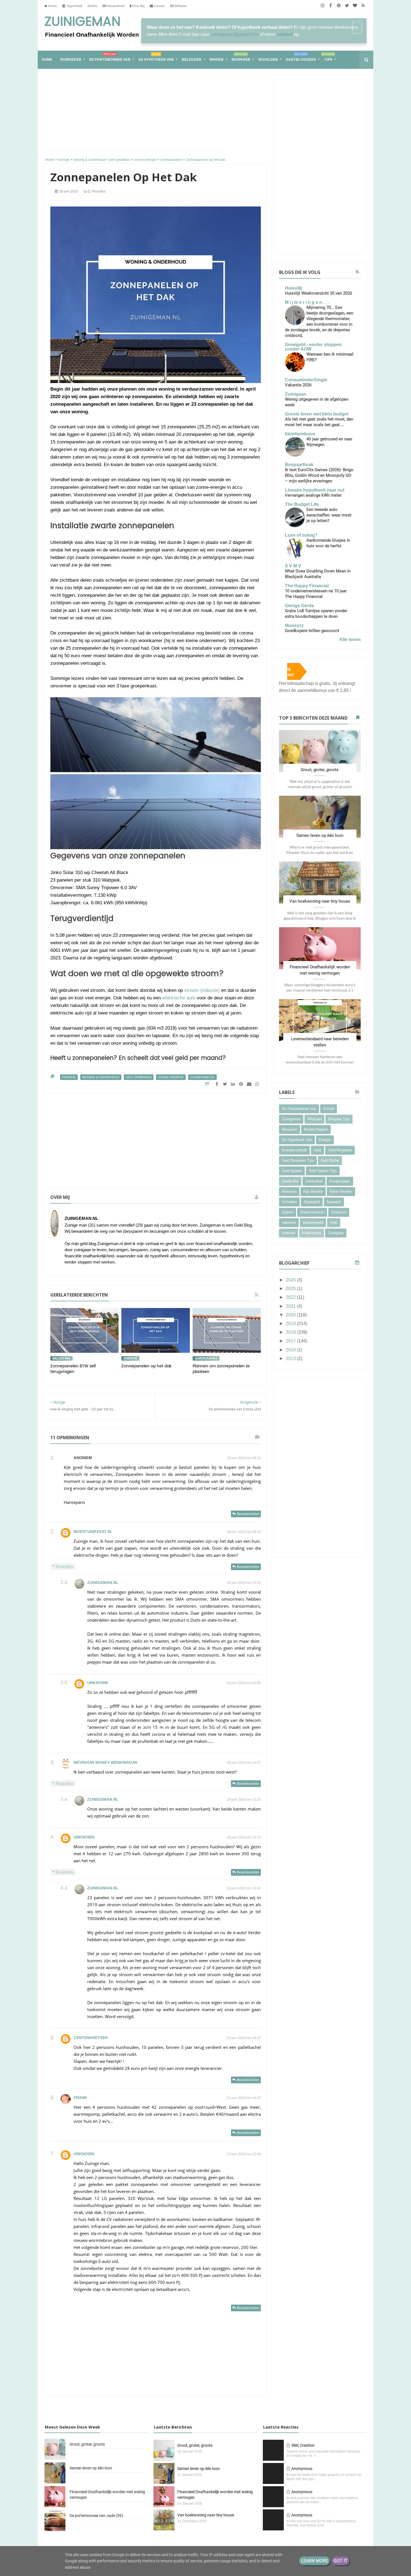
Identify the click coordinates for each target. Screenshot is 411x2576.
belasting (62, 1358)
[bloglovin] (355, 6)
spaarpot (334, 1202)
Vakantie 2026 (298, 385)
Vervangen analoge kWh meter (313, 495)
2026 (291, 1280)
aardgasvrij (206, 1358)
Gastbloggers (301, 57)
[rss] (363, 6)
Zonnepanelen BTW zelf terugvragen (73, 1369)
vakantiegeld (313, 1223)
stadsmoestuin (312, 1212)
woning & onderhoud (101, 1077)
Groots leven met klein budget (317, 414)
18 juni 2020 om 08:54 (244, 1532)
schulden (289, 1202)
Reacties (64, 1566)
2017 (291, 1341)
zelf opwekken (139, 1077)
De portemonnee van (110, 57)
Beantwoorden (248, 1514)
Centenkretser (91, 2038)
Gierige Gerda (299, 606)
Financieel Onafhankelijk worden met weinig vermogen (107, 2495)
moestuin (289, 1191)
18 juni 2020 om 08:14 (244, 1458)
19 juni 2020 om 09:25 (244, 2038)
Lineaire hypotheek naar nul (315, 490)
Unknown (98, 1683)
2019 (291, 1324)
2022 (291, 1297)
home (47, 60)
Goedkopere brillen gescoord (312, 631)
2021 (291, 1306)
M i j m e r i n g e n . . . (307, 302)
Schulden (268, 60)
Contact (159, 6)
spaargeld (312, 1202)
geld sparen (292, 1171)
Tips (328, 57)
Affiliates (180, 6)
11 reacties (96, 191)
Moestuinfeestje (93, 1532)
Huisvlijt (293, 288)
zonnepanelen (202, 1077)
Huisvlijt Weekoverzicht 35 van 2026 (318, 293)
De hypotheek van (156, 57)
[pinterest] (339, 6)
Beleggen (192, 60)
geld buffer (330, 1160)
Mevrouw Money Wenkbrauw (105, 1762)
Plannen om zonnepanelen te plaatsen (221, 1369)
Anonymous (302, 2469)
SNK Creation (303, 2445)
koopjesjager (340, 1181)
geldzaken (314, 1181)
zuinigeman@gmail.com (235, 34)
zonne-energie (171, 1077)
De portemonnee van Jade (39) (96, 2516)
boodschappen (316, 1129)
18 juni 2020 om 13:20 (244, 1800)
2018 (291, 1332)
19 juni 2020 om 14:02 (244, 2098)
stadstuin (339, 1212)
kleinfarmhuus (300, 434)
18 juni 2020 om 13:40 (244, 1888)
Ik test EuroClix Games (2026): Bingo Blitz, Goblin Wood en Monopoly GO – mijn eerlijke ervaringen (319, 475)
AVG (94, 6)
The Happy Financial (307, 586)
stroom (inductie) (202, 990)
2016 (291, 1350)
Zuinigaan (296, 394)
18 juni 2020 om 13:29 (244, 1583)
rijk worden (313, 1191)
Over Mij (138, 6)
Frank (80, 2098)
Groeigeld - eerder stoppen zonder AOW (313, 347)
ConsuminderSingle (306, 380)
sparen (288, 1212)
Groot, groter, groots (320, 770)
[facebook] (331, 6)
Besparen (241, 57)
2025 (291, 1289)
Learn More (314, 2561)
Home (52, 6)
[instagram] (323, 6)
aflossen (314, 1119)
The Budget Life (302, 504)
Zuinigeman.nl (103, 1582)
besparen (290, 1129)
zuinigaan (336, 1233)
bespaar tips (339, 1119)
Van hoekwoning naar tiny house (320, 901)
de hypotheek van (297, 1140)
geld (317, 1150)
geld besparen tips (298, 1160)
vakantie (289, 1223)
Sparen (216, 60)
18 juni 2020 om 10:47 (244, 1763)
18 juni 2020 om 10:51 (244, 1837)
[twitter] (347, 6)
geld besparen (340, 1150)
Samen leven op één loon (320, 835)
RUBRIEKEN (71, 60)
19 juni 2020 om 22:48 (244, 2154)
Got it (341, 2561)
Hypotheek (74, 6)
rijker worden (341, 1191)
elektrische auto (179, 998)
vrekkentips (312, 1233)
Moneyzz (294, 625)
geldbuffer (290, 1181)
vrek (334, 1223)
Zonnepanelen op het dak (146, 1366)
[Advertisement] (156, 114)
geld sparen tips (323, 1171)
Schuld (329, 1109)
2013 (291, 1359)
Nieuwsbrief (115, 6)
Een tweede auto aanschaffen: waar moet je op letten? (329, 515)
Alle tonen (350, 639)
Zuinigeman (82, 22)
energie (69, 1077)
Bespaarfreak (299, 465)
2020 (291, 1315)
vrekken (289, 1233)
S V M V (293, 566)
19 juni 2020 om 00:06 (244, 1683)
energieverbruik (294, 1150)
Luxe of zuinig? (301, 535)
